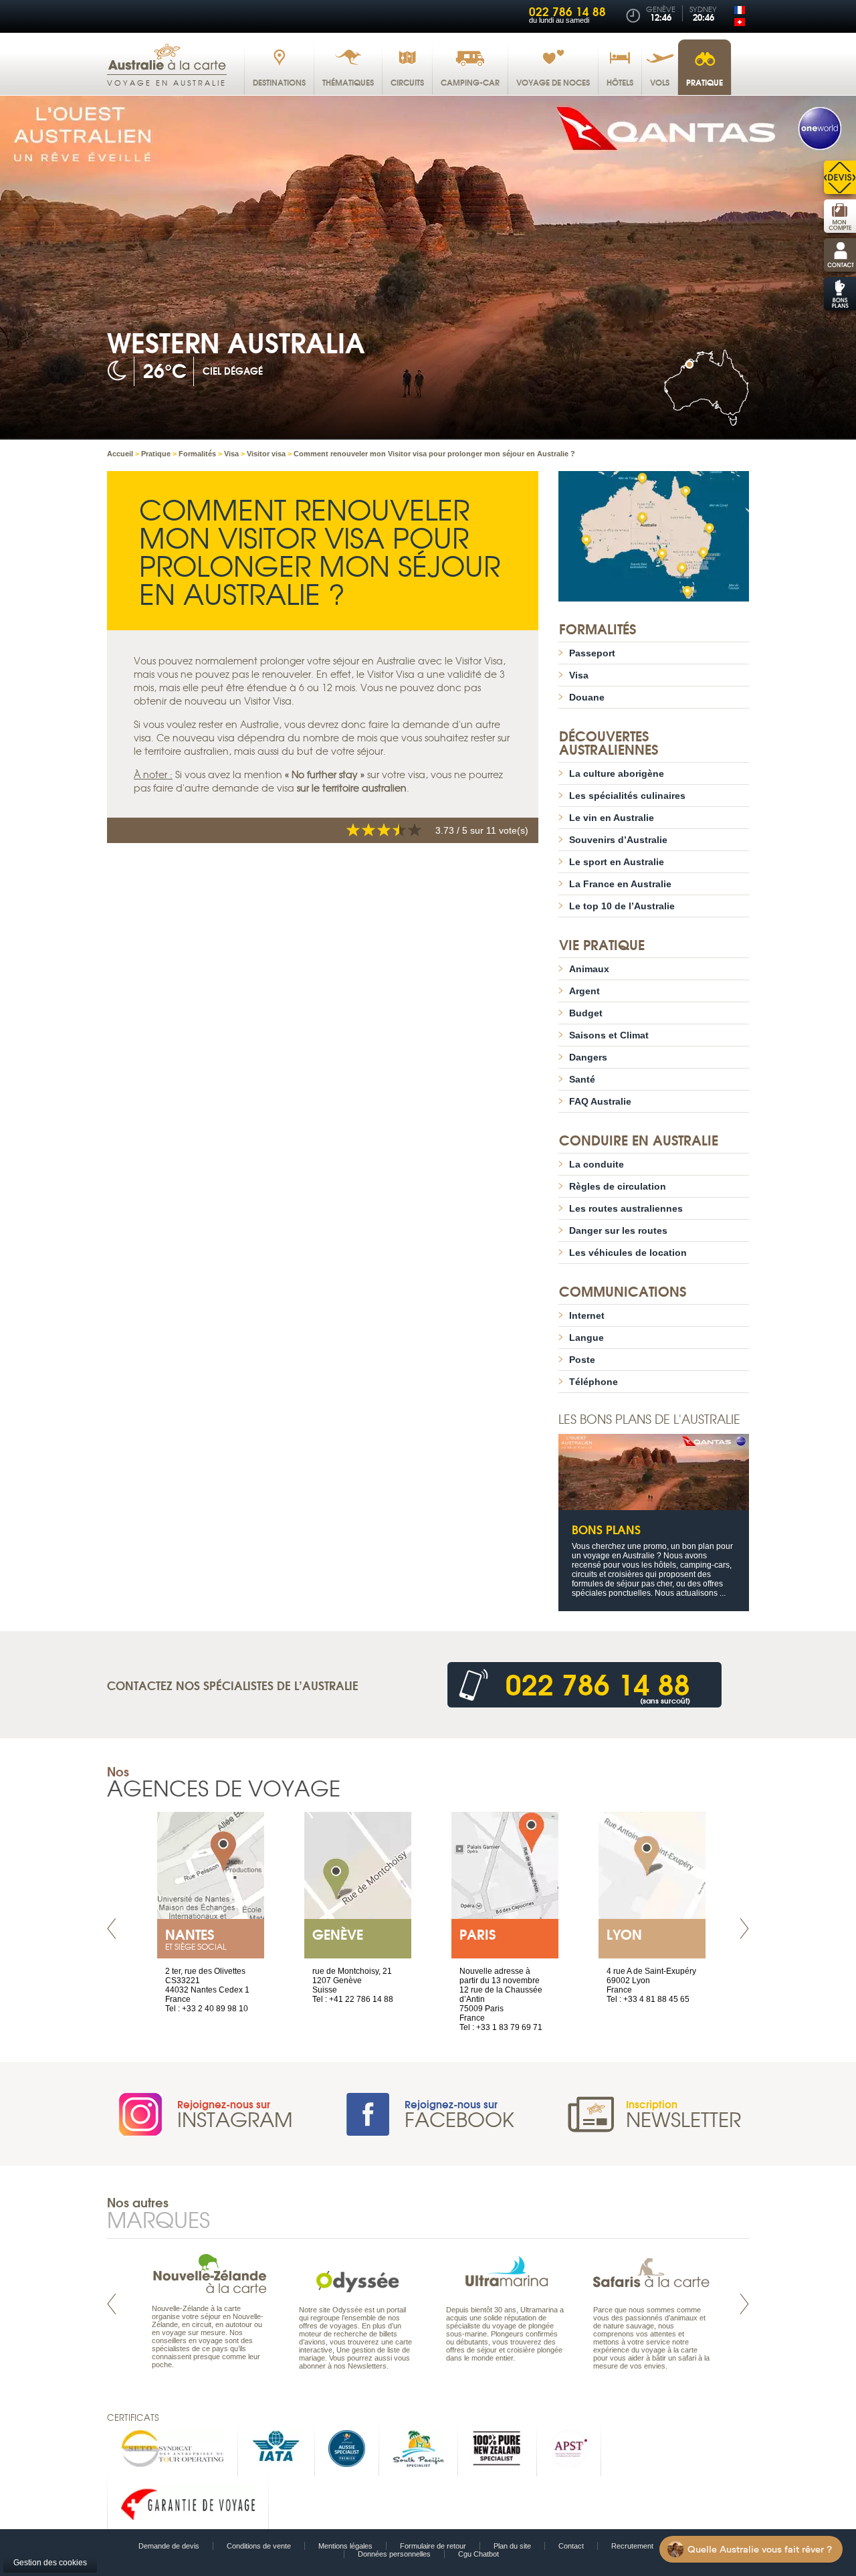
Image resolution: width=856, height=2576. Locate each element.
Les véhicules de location (628, 1253)
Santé (582, 1079)
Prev (112, 1929)
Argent (584, 991)
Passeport (592, 653)
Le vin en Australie (612, 818)
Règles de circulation (618, 1186)
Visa (579, 675)
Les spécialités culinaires (627, 796)
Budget (586, 1013)
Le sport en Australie (617, 862)
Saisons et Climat (609, 1035)
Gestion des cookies (50, 2563)
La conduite (597, 1164)
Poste (582, 1360)
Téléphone (594, 1382)
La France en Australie (620, 884)
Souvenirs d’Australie (618, 840)
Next (744, 1929)
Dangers (588, 1057)
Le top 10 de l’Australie (622, 906)
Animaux (589, 969)
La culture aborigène (617, 773)
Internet (587, 1315)
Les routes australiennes (626, 1208)
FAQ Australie (600, 1101)
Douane (587, 697)
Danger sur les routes (618, 1230)
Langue (586, 1338)
